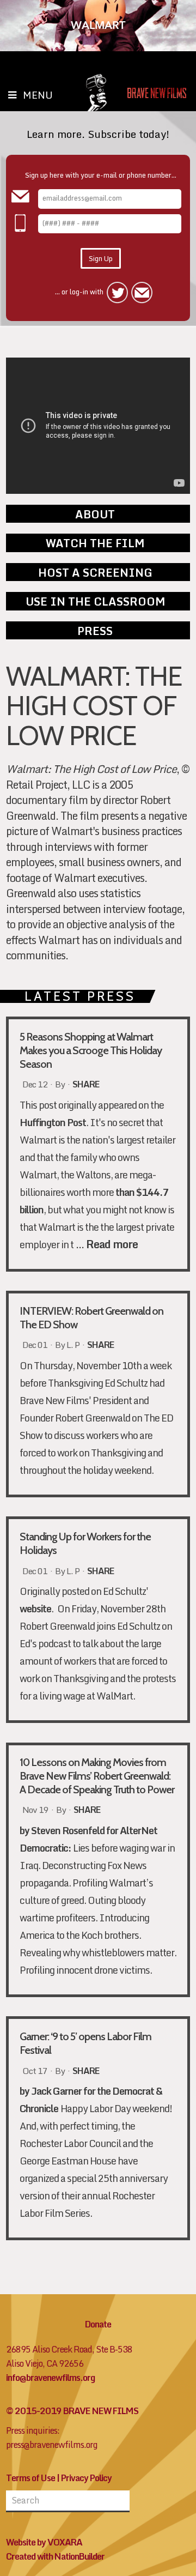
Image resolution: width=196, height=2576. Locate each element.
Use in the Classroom (95, 601)
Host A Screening (95, 572)
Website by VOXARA (44, 2542)
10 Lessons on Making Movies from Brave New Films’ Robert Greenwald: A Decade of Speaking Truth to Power (97, 1776)
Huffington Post (53, 1123)
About (95, 514)
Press (95, 631)
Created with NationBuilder (55, 2556)
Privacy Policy (86, 2478)
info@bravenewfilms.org (50, 2378)
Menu (38, 95)
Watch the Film (95, 543)
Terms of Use (30, 2478)
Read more (112, 1244)
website (35, 1609)
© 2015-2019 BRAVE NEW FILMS (72, 2411)
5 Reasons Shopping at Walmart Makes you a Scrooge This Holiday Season (91, 1050)
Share (86, 1085)
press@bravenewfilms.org (52, 2445)
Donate (98, 2324)
